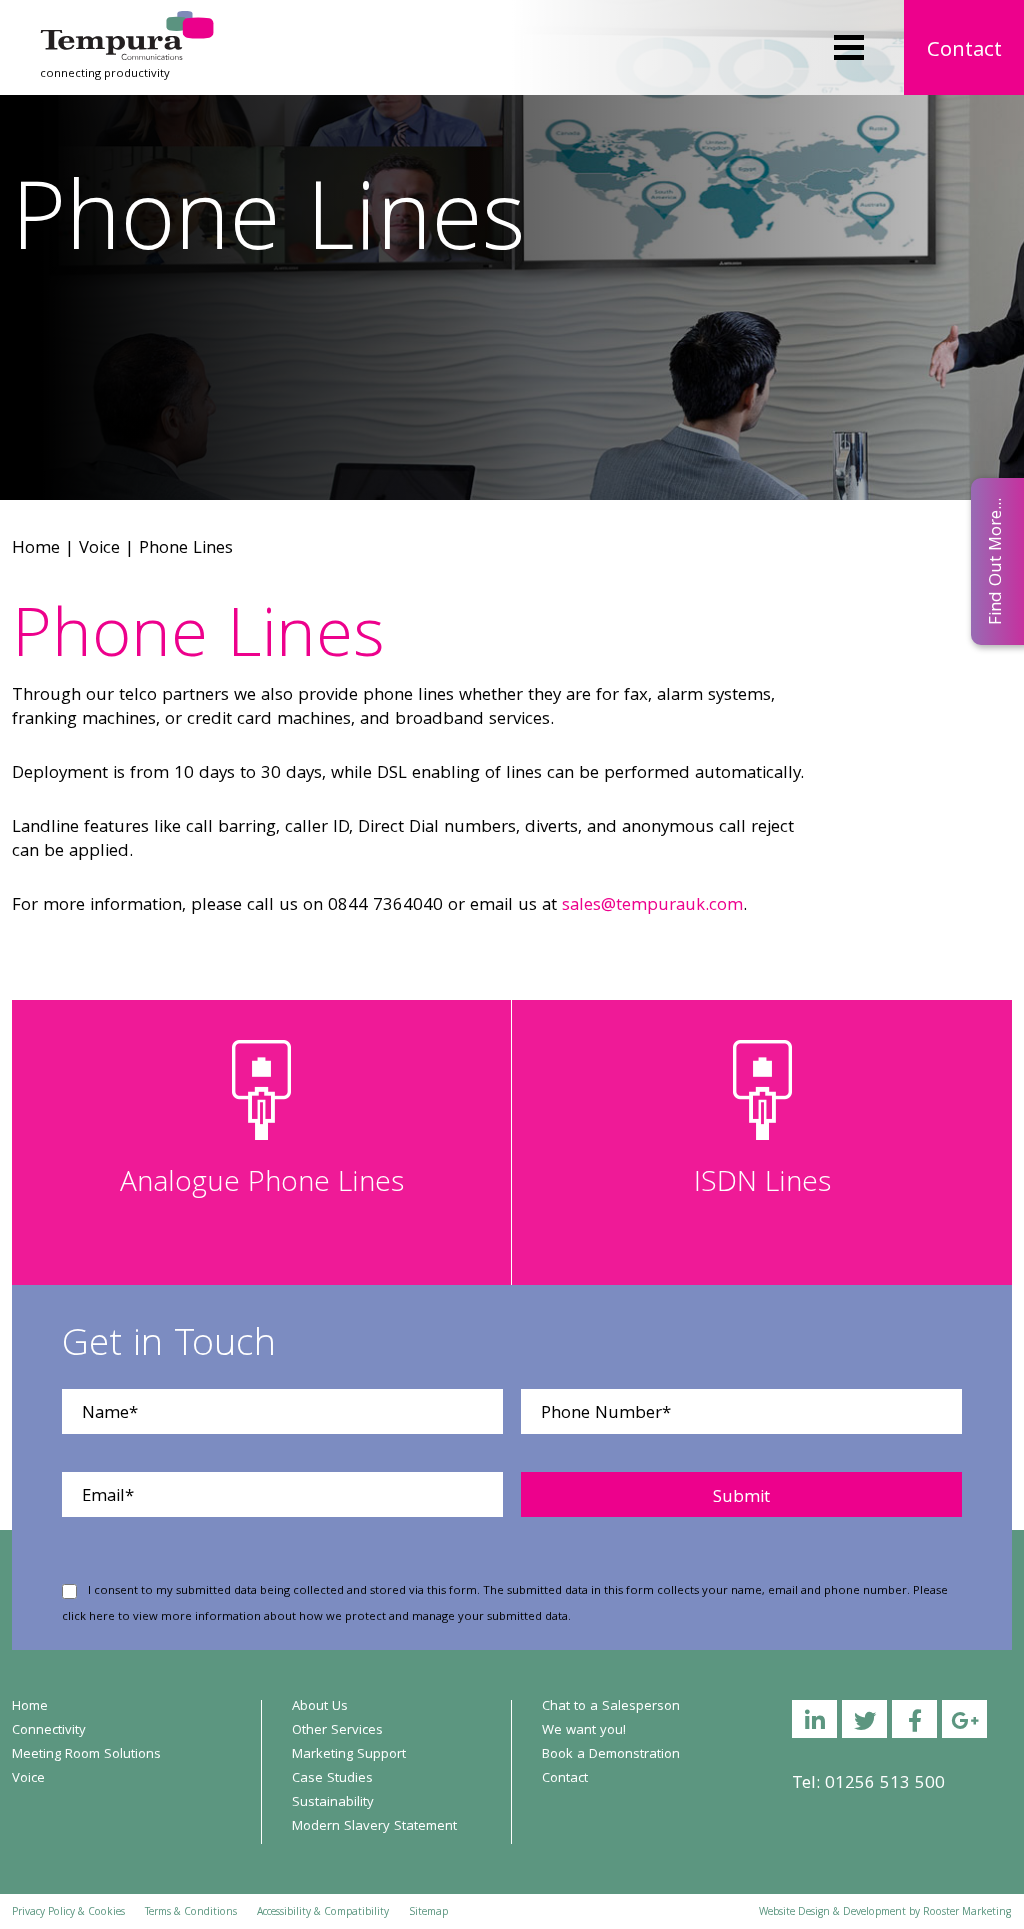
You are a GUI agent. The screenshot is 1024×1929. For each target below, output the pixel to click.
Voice (99, 549)
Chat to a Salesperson (611, 1707)
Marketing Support (349, 1755)
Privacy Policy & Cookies (68, 1913)
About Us (320, 1707)
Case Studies (332, 1779)
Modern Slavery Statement (374, 1827)
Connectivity (49, 1731)
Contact (964, 51)
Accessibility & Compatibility (323, 1913)
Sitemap (428, 1913)
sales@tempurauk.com (652, 906)
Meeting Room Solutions (86, 1755)
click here (88, 1617)
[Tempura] (127, 24)
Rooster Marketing (967, 1913)
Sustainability (333, 1803)
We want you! (584, 1731)
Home (36, 549)
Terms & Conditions (191, 1913)
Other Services (337, 1731)
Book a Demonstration (611, 1755)
